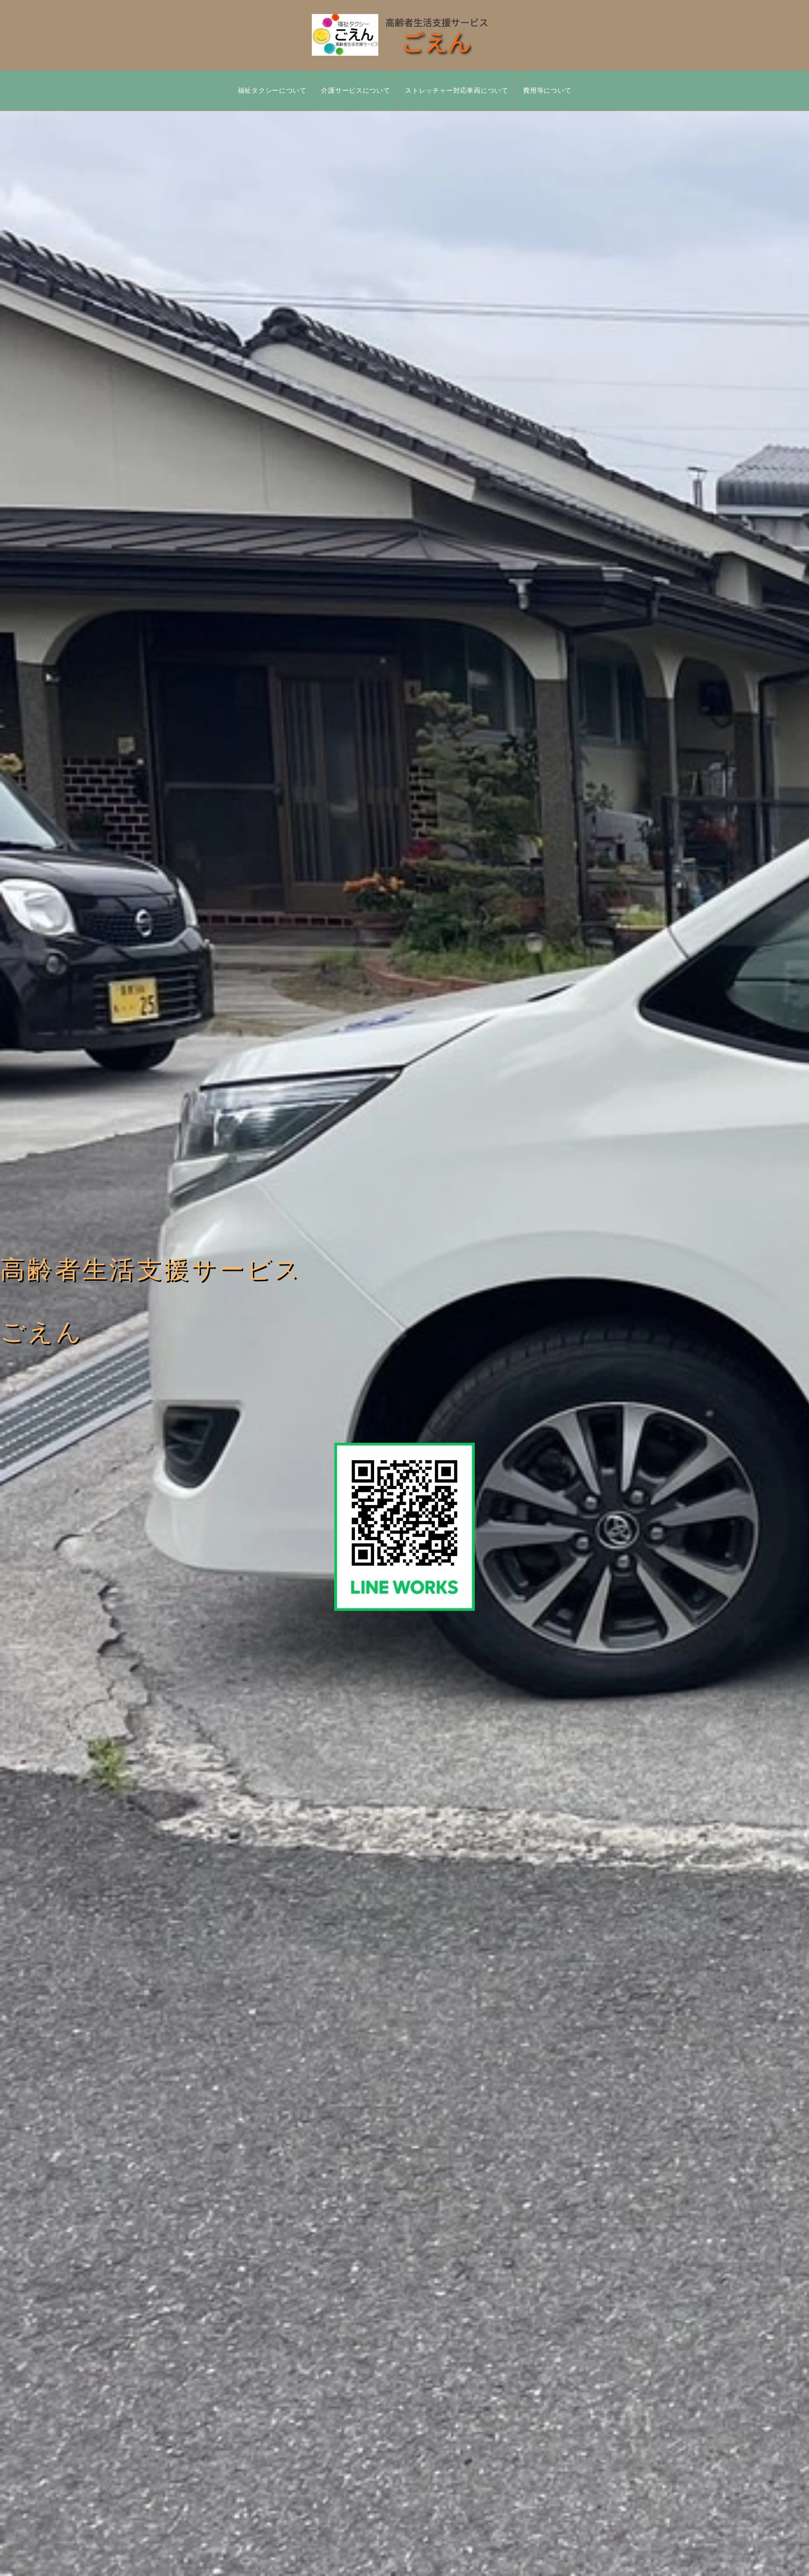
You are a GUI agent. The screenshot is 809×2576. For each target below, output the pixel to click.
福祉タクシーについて (272, 90)
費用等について (547, 90)
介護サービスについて (356, 90)
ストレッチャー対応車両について (457, 90)
